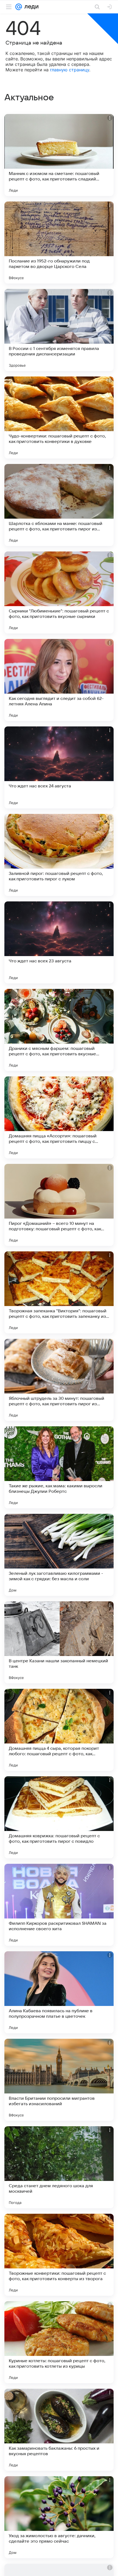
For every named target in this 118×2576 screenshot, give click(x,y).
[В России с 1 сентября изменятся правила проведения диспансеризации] (59, 330)
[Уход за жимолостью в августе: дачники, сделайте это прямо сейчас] (59, 2517)
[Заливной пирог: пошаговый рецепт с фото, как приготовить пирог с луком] (59, 855)
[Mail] (19, 7)
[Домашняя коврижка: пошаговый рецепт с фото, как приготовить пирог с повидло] (59, 1817)
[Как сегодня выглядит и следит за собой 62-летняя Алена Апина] (59, 680)
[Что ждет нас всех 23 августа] (59, 942)
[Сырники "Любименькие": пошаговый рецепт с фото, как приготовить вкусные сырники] (59, 592)
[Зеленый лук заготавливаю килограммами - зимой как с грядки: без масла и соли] (59, 1555)
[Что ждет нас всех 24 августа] (59, 767)
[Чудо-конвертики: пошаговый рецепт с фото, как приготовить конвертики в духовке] (59, 417)
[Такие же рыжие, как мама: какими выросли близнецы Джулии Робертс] (59, 1467)
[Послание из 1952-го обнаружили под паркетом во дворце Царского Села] (59, 243)
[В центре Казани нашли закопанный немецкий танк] (59, 1642)
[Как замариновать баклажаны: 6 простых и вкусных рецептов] (59, 2430)
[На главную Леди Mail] (30, 7)
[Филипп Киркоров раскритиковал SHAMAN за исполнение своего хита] (59, 1905)
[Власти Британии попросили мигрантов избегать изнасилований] (59, 2080)
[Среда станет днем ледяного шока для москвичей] (59, 2167)
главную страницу (70, 70)
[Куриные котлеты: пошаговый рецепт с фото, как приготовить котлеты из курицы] (59, 2342)
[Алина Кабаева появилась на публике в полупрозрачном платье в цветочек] (59, 1992)
